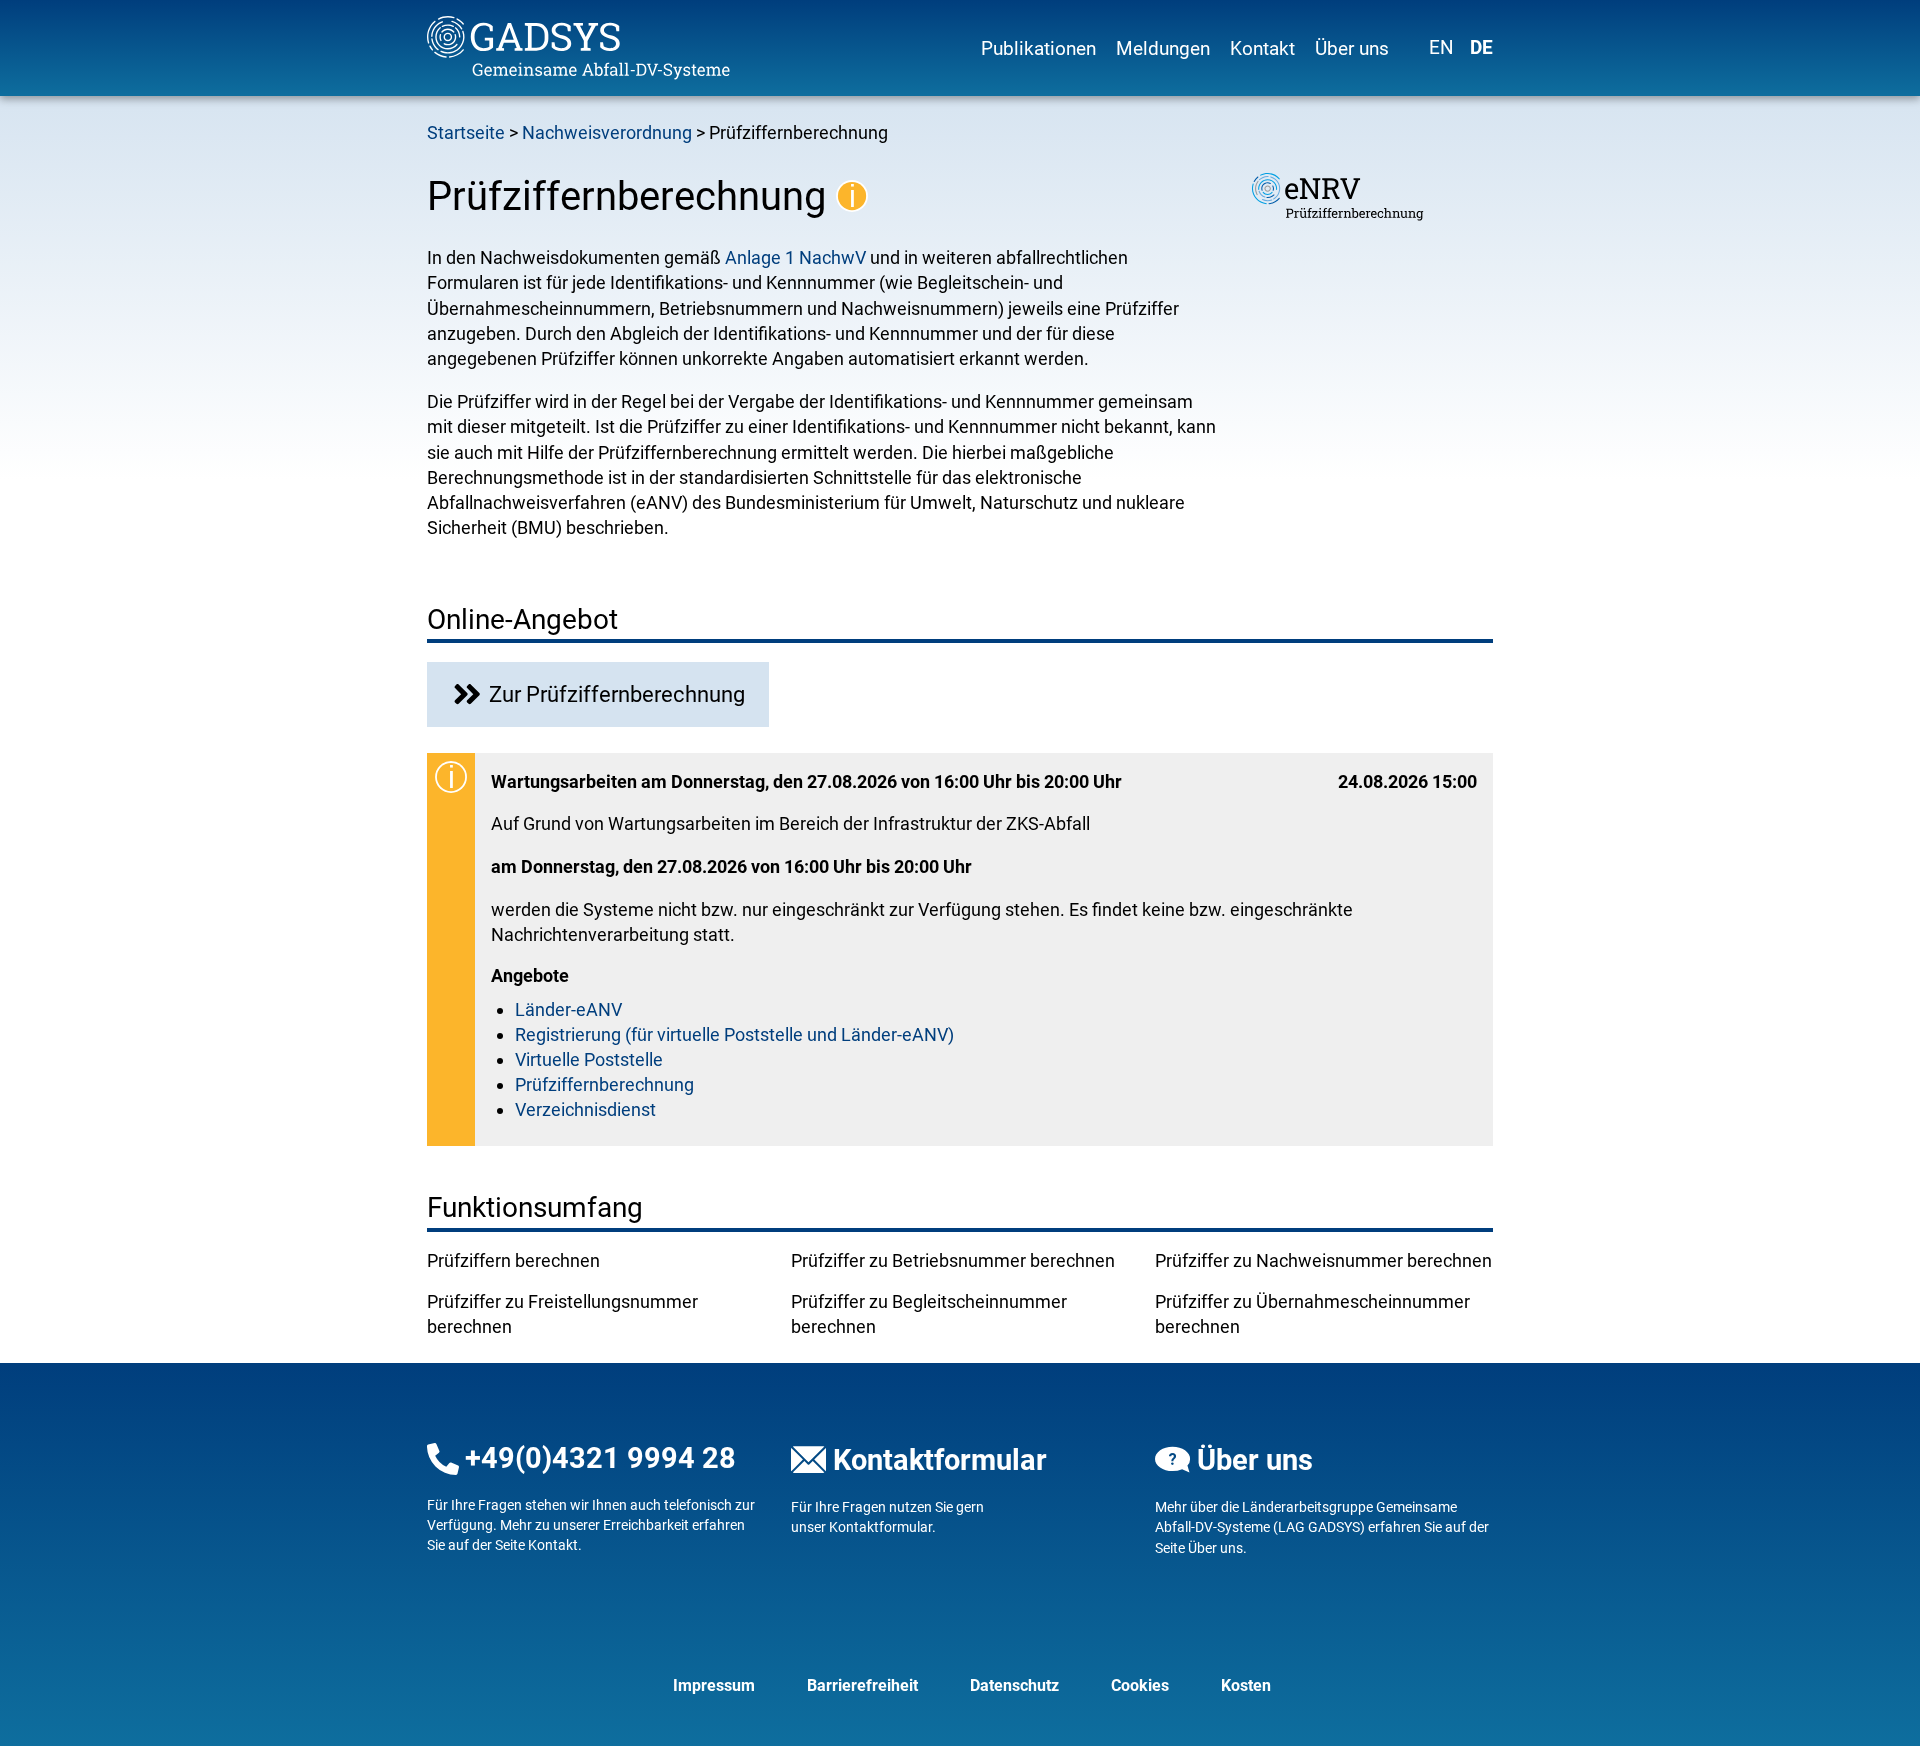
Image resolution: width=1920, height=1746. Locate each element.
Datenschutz (1014, 1685)
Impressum (714, 1685)
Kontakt (1262, 48)
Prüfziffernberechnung (604, 1084)
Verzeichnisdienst (585, 1109)
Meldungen (1163, 48)
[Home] (596, 48)
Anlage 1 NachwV (795, 257)
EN (1441, 47)
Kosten (1246, 1685)
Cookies (1140, 1685)
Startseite (466, 132)
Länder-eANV (568, 1009)
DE (1481, 47)
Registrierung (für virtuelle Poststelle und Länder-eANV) (734, 1034)
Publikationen (1038, 48)
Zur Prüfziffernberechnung (617, 694)
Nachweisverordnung (607, 132)
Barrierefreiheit (862, 1685)
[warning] (852, 196)
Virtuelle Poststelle (589, 1059)
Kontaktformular (940, 1460)
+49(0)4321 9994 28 (600, 1458)
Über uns (1352, 48)
